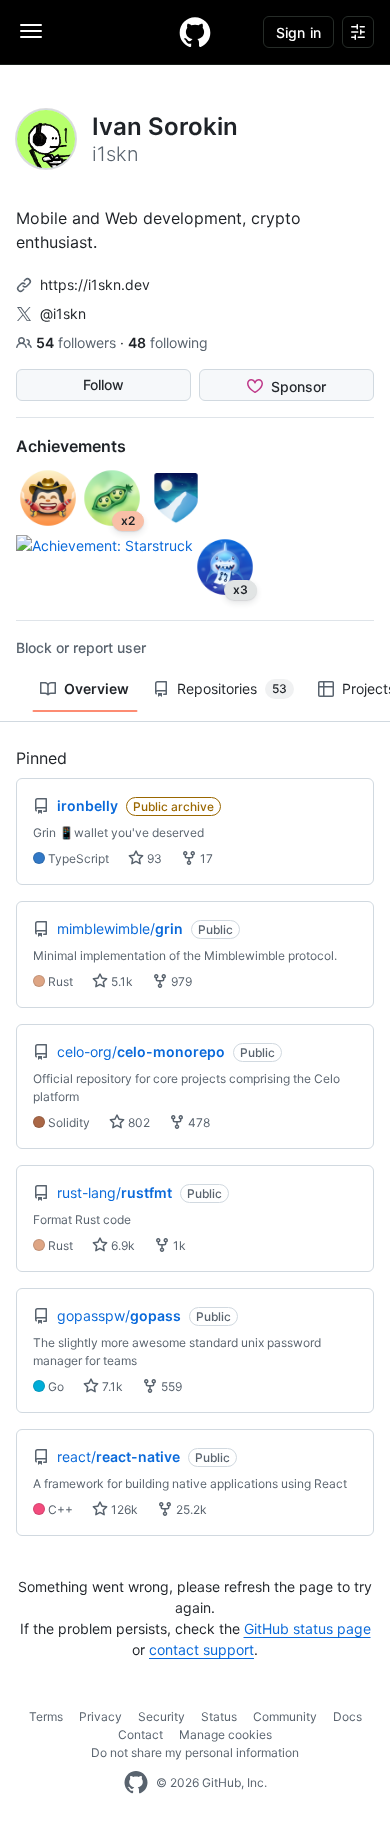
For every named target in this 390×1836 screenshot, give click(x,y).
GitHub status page (307, 1628)
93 (153, 858)
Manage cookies (225, 1734)
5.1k (120, 981)
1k (178, 1245)
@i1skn (63, 313)
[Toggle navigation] (31, 31)
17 (205, 858)
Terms (46, 1716)
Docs (347, 1716)
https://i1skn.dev (95, 284)
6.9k (121, 1245)
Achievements (71, 446)
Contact (140, 1734)
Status (219, 1716)
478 (197, 1122)
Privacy (100, 1716)
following (168, 342)
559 (170, 1386)
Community (285, 1716)
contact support (201, 1649)
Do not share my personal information (195, 1752)
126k (123, 1509)
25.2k (190, 1509)
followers (78, 342)
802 (137, 1122)
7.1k (111, 1386)
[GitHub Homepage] (136, 1783)
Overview (96, 688)
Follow (103, 384)
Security (161, 1716)
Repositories (232, 688)
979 (180, 981)
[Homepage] (195, 32)
